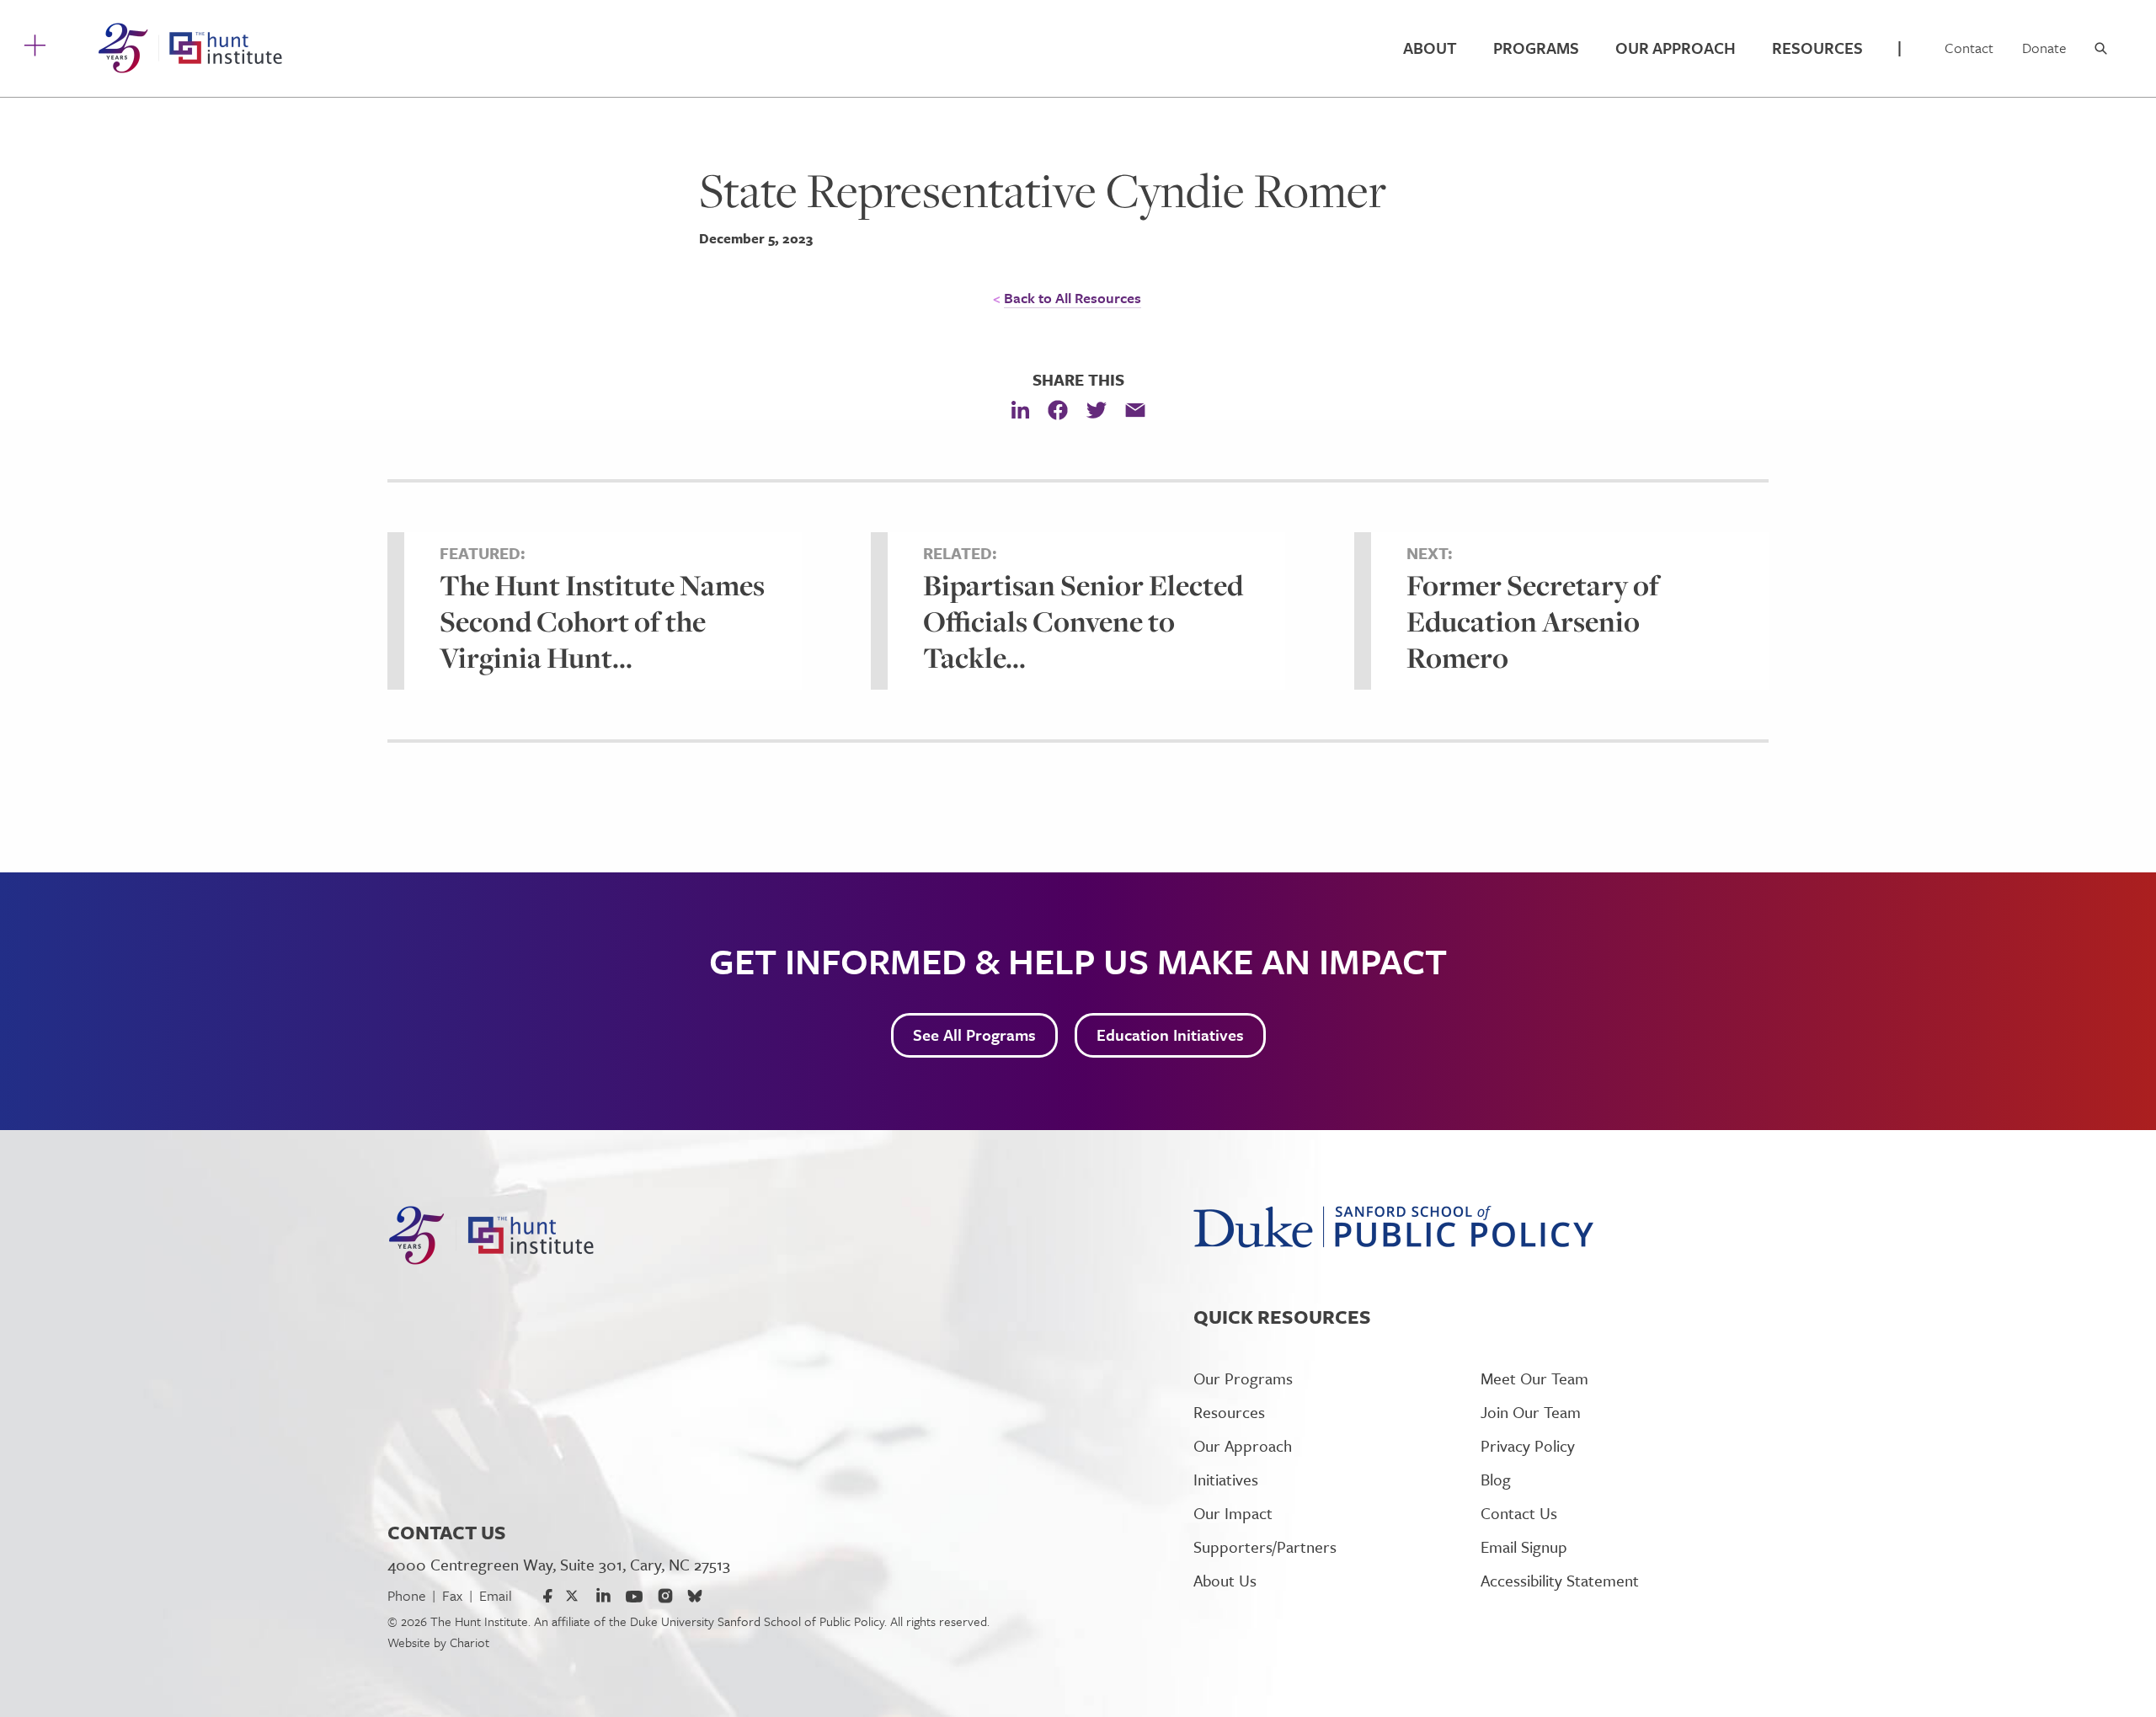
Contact (1969, 48)
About (1430, 48)
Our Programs (1243, 1378)
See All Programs (974, 1034)
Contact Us (1519, 1513)
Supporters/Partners (1265, 1546)
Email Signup (1524, 1546)
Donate (2044, 48)
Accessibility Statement (1560, 1580)
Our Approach (1676, 48)
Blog (1496, 1479)
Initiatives (1226, 1479)
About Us (1225, 1580)
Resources (1817, 48)
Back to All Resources (1073, 298)
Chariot (470, 1642)
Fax (452, 1595)
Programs (1536, 48)
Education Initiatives (1170, 1034)
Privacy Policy (1528, 1445)
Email (496, 1595)
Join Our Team (1531, 1412)
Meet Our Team (1534, 1378)
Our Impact (1233, 1513)
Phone (406, 1595)
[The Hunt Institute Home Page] (190, 48)
